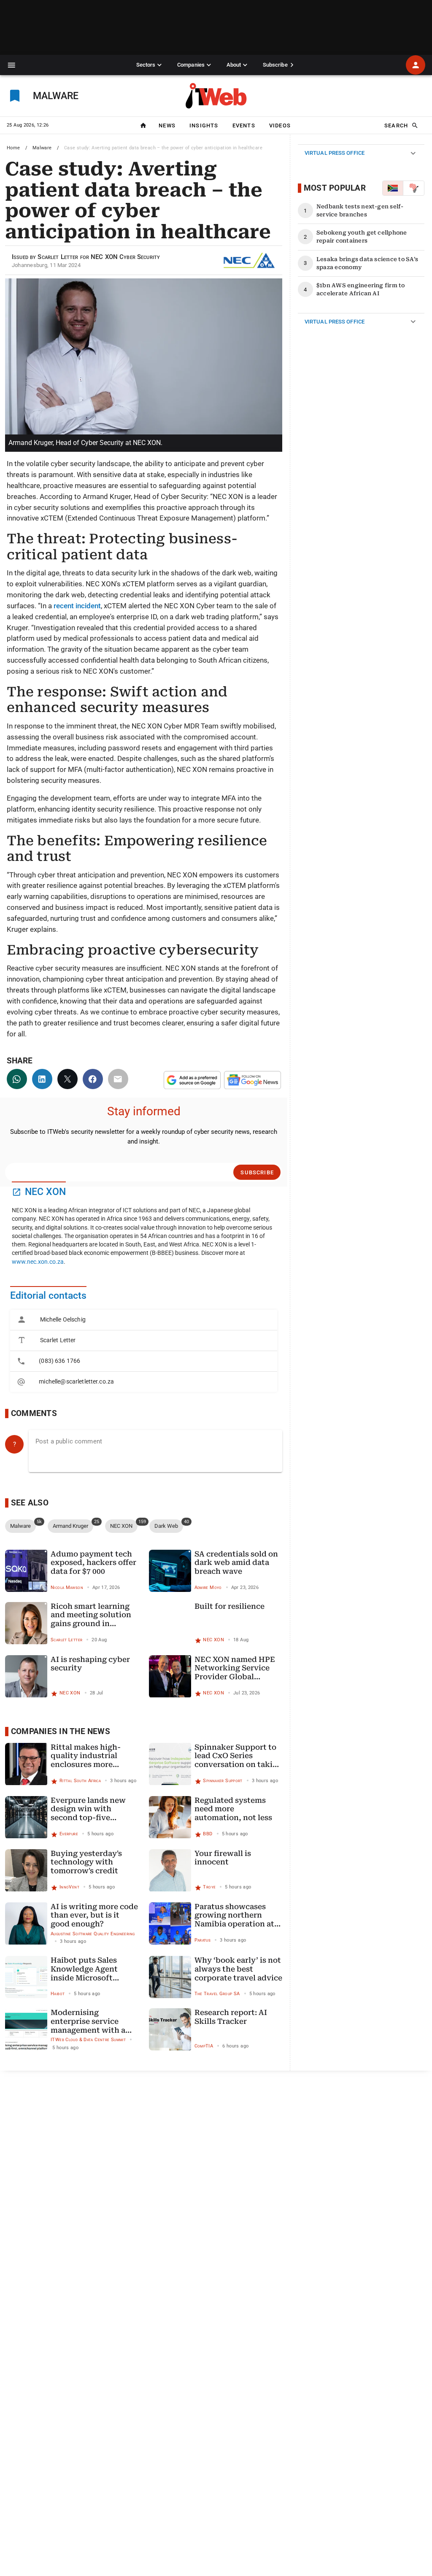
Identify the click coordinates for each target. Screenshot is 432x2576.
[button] (12, 65)
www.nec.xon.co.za (38, 1262)
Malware (42, 148)
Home (13, 148)
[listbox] (144, 1351)
